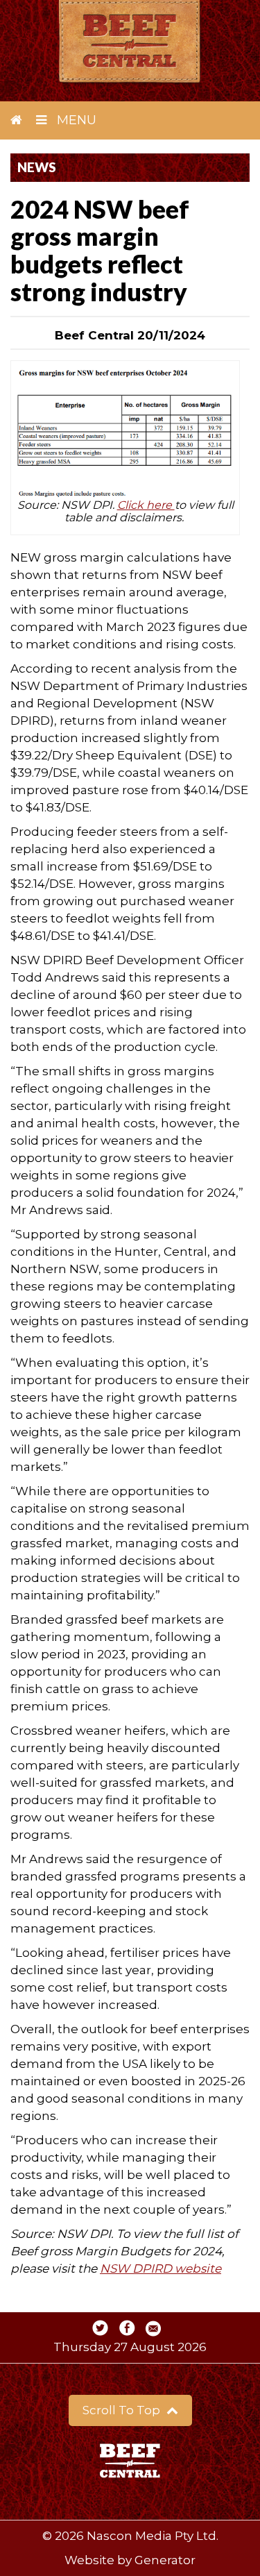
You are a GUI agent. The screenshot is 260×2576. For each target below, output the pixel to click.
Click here (146, 505)
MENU (75, 120)
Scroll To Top (123, 2410)
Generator (165, 2560)
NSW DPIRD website (161, 2268)
